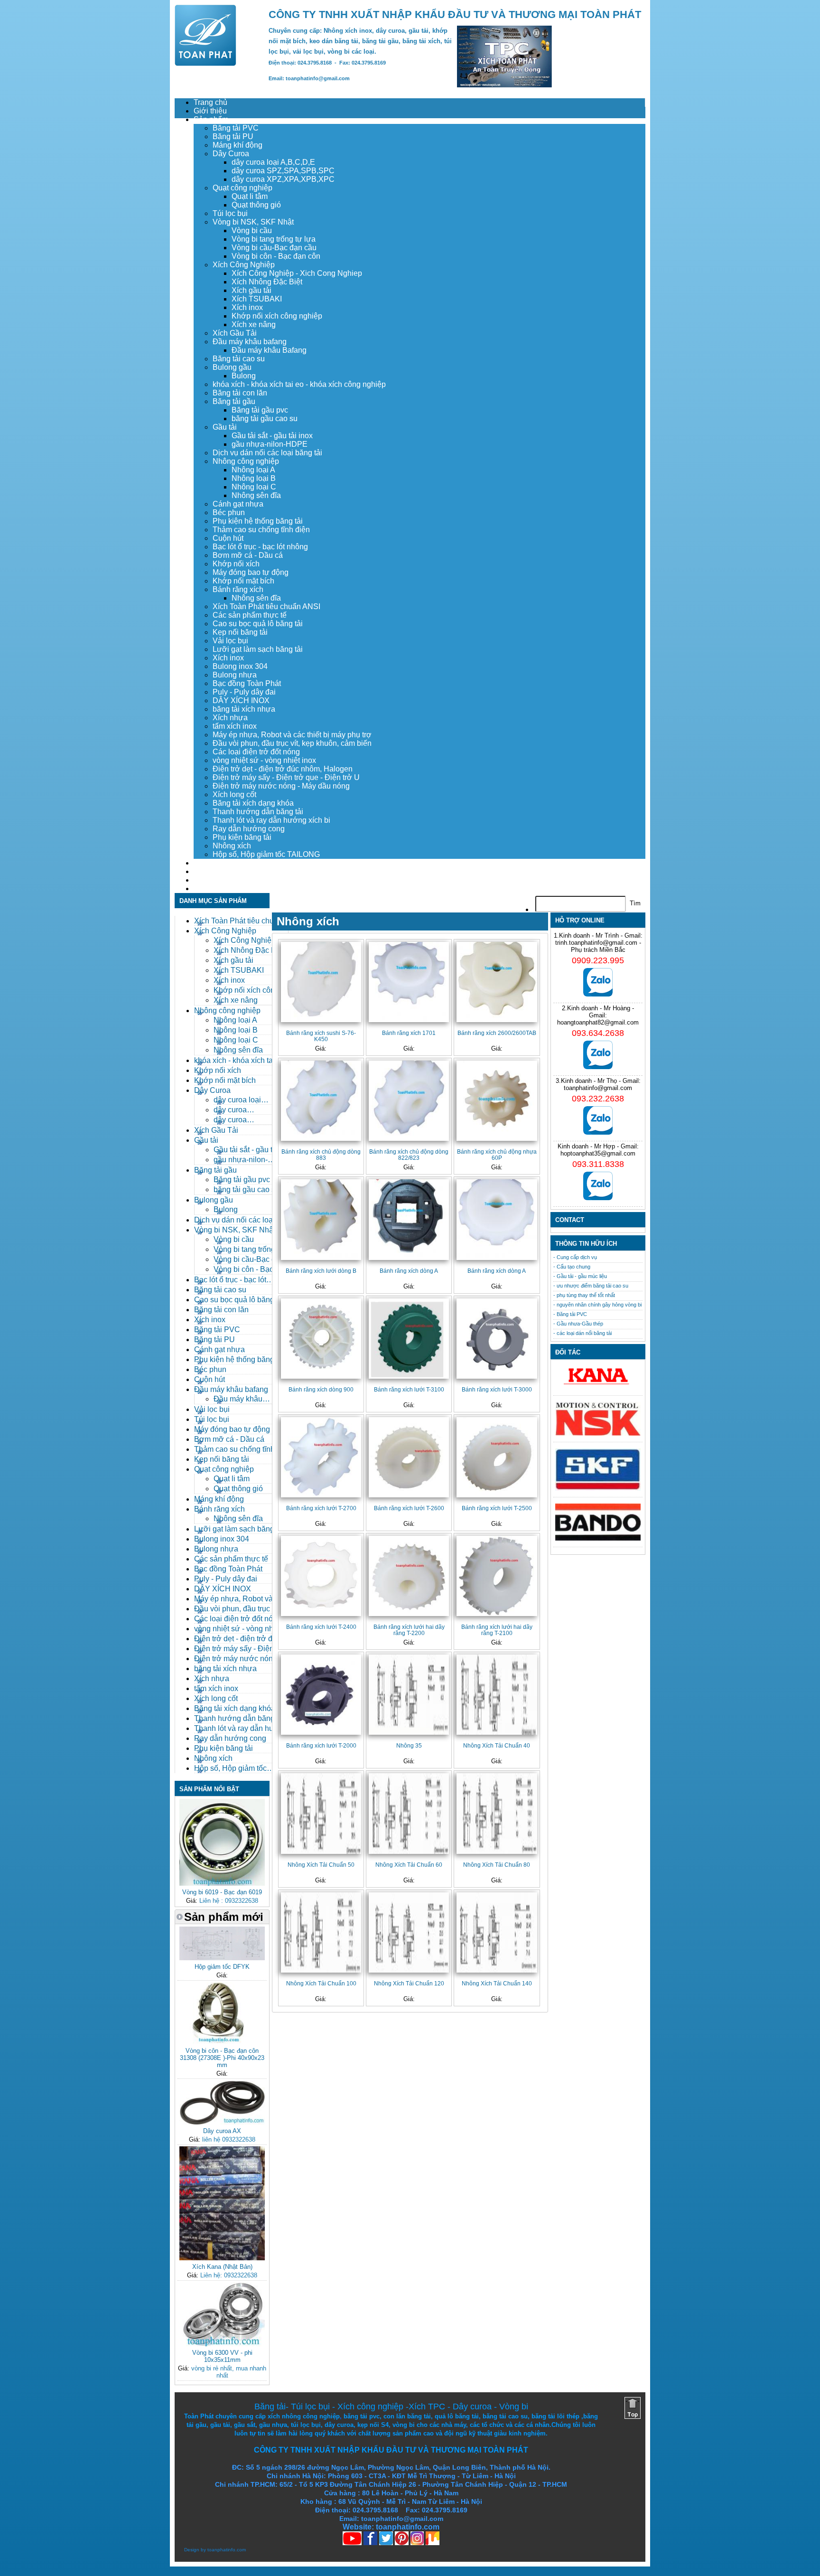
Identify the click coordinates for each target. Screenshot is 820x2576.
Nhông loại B (254, 478)
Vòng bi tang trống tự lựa (274, 239)
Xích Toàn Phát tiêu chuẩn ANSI (266, 606)
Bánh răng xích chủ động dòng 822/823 (409, 1155)
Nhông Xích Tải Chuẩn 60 (409, 1865)
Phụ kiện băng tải (242, 837)
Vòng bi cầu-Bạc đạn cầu (274, 248)
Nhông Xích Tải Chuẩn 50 (321, 1865)
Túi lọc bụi (230, 213)
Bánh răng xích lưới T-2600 (409, 1508)
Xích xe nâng (254, 324)
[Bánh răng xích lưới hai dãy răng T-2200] (409, 1576)
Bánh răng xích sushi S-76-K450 (321, 1036)
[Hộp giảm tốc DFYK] (222, 1958)
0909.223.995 (598, 960)
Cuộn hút (228, 538)
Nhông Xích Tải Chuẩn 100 (321, 1983)
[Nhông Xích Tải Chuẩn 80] (497, 1813)
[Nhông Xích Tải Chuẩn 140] (497, 1932)
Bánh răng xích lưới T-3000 (497, 1389)
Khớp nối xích (236, 564)
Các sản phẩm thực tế (250, 615)
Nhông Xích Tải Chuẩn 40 (497, 1745)
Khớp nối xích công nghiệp (277, 316)
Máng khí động (238, 145)
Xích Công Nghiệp (244, 265)
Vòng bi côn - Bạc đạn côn (276, 256)
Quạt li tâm (250, 196)
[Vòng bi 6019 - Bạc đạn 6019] (222, 1884)
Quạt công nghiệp (242, 188)
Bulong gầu (232, 367)
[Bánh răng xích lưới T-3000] (497, 1339)
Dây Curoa (231, 154)
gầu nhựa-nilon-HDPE (270, 444)
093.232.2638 (598, 1099)
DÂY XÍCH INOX (241, 700)
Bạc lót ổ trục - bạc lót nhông (260, 547)
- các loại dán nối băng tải (582, 1333)
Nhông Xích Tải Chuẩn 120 (409, 1983)
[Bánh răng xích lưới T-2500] (497, 1457)
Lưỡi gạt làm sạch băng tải (258, 649)
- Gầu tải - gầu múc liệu (580, 1276)
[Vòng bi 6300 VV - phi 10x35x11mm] (222, 2344)
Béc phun (229, 512)
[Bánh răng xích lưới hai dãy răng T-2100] (497, 1576)
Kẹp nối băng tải (240, 632)
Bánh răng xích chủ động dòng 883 (321, 1155)
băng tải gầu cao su (265, 418)
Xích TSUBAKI (257, 299)
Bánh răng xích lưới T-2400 (321, 1627)
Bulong (244, 376)
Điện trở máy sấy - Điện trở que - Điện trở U (286, 777)
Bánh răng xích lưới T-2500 (497, 1508)
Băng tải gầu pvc (260, 410)
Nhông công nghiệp (246, 461)
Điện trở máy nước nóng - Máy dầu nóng (281, 786)
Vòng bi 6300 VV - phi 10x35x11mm (222, 2356)
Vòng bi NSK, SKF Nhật (253, 222)
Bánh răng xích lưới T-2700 (321, 1508)
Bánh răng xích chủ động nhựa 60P (497, 1155)
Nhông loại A (253, 470)
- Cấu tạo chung (572, 1267)
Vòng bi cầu (252, 230)
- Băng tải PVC (570, 1314)
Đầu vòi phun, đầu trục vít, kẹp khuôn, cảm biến (292, 743)
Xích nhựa (230, 718)
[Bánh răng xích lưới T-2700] (321, 1457)
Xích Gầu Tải (235, 333)
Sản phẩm (211, 119)
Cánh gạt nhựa (238, 504)
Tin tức (205, 880)
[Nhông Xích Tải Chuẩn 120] (409, 1932)
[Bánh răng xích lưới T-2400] (321, 1576)
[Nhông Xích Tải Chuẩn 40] (497, 1695)
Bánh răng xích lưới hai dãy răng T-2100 (497, 1630)
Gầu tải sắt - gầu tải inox (272, 436)
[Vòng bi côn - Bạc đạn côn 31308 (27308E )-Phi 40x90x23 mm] (222, 2042)
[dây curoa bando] (598, 1538)
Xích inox (247, 307)
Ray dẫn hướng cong (249, 829)
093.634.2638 (598, 1033)
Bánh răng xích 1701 (409, 1033)
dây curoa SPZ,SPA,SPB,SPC (283, 171)
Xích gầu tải (252, 290)
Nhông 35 (409, 1745)
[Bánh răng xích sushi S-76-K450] (321, 982)
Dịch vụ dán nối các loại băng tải (267, 453)
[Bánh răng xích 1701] (409, 982)
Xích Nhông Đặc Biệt (267, 282)
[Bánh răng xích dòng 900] (321, 1339)
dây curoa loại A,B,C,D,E (273, 162)
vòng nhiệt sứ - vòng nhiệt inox (264, 760)
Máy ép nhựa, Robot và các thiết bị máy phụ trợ (292, 735)
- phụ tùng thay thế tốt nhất (584, 1295)
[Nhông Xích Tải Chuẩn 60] (409, 1813)
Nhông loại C (254, 487)
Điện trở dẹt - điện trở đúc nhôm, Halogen (283, 769)
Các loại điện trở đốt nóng (256, 752)
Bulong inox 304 (240, 666)
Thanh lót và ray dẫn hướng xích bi (271, 820)
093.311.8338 (598, 1164)
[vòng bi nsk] (598, 1434)
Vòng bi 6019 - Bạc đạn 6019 (222, 1892)
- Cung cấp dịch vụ (575, 1257)
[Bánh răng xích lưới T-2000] (321, 1695)
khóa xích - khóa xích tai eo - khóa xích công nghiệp (299, 384)
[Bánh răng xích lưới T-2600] (409, 1457)
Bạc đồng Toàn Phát (247, 683)
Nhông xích (232, 846)
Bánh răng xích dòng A (409, 1271)
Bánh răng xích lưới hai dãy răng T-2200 (409, 1630)
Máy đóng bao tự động (251, 572)
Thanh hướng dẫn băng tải (258, 812)
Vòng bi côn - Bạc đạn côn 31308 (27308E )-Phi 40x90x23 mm (222, 2058)
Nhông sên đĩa (256, 495)
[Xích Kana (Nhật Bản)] (222, 2258)
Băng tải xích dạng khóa (253, 803)
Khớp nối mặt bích (243, 581)
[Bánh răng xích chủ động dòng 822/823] (409, 1101)
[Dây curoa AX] (222, 2122)
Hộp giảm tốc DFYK (222, 1967)
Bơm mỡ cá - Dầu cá (248, 555)
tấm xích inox (235, 726)
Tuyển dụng (214, 871)
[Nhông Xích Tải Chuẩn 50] (321, 1813)
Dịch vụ (206, 863)
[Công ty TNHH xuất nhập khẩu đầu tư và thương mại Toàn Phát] (205, 63)
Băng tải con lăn (240, 393)
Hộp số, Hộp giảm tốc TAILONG (266, 854)
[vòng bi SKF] (598, 1489)
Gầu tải (225, 427)
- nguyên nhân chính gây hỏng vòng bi (597, 1305)
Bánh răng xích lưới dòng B (321, 1271)
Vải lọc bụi (230, 641)
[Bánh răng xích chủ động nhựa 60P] (497, 1101)
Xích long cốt (234, 794)
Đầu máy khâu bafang (250, 342)
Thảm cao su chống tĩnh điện (261, 530)
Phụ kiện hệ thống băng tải (258, 521)
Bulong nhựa (235, 675)
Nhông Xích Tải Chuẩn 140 (497, 1983)
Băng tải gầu (234, 401)
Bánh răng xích (238, 589)
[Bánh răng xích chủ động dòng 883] (321, 1101)
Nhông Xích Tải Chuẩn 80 (497, 1865)
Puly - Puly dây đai (244, 692)
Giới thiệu (210, 111)
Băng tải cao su (239, 359)
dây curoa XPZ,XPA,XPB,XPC (283, 179)
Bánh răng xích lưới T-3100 (409, 1389)
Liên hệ (206, 888)
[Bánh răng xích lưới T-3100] (409, 1339)
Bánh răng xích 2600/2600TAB (497, 1033)
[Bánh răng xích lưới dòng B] (321, 1219)
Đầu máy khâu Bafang (269, 350)
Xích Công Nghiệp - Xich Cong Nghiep (297, 273)
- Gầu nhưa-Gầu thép (578, 1324)
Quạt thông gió (256, 205)
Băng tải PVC (236, 128)
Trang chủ (210, 102)
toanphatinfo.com (227, 2550)
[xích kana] (598, 1387)
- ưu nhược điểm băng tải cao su (591, 1286)
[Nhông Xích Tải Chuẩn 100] (321, 1932)
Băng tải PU (233, 136)
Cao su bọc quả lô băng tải (258, 624)
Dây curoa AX (222, 2131)
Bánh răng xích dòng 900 (321, 1389)
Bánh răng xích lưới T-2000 (321, 1745)
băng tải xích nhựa (244, 709)
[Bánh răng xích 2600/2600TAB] (497, 982)
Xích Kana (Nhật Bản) (222, 2267)
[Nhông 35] (409, 1695)
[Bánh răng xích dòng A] (409, 1219)
